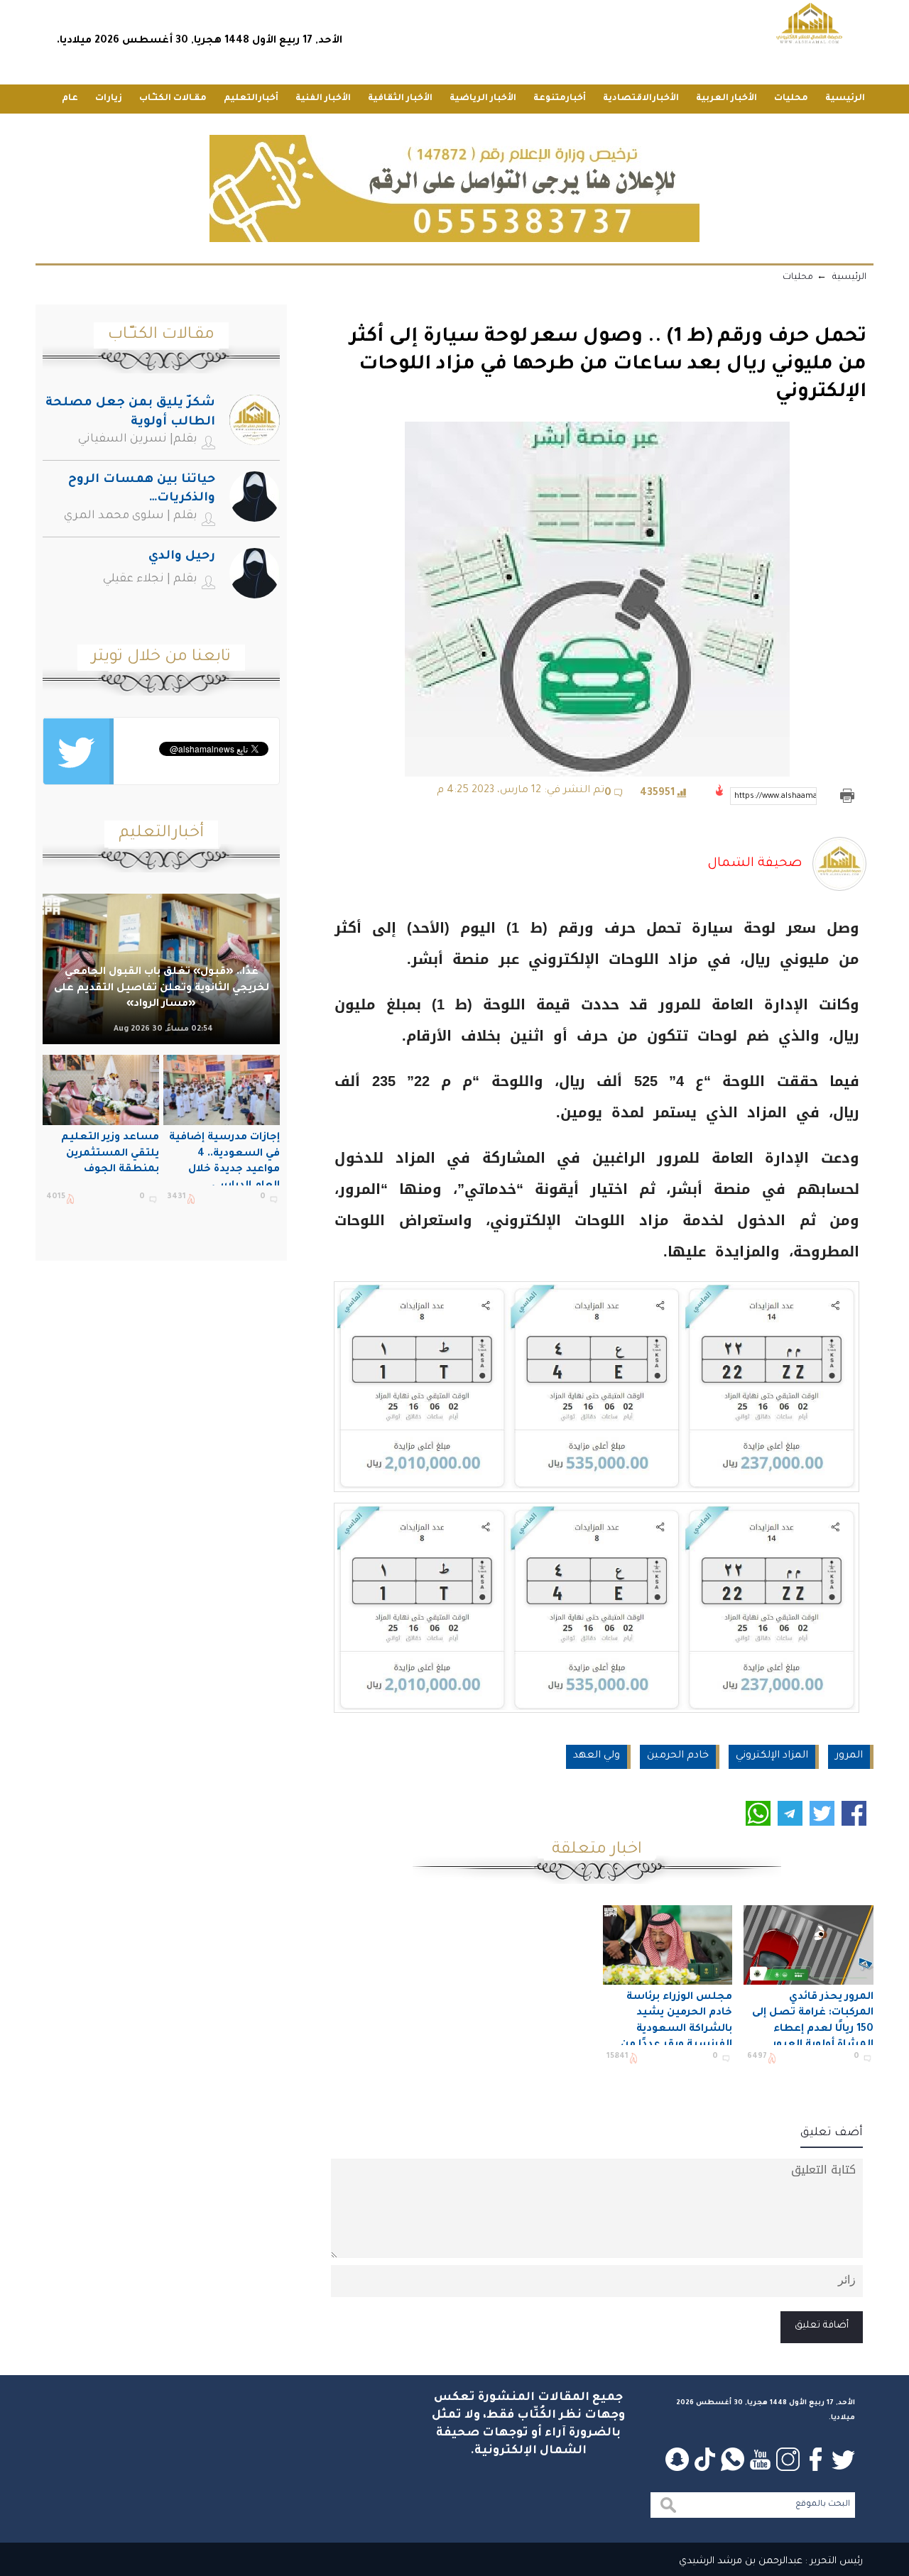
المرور (849, 1756)
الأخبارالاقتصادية (641, 99)
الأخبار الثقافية (400, 99)
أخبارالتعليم (251, 99)
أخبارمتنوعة (560, 99)
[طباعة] (847, 796)
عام (70, 99)
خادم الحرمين (678, 1756)
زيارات (109, 99)
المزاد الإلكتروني (772, 1756)
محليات (791, 99)
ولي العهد (597, 1756)
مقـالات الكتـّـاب (173, 99)
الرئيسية (845, 99)
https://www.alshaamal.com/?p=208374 (775, 796)
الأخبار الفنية (323, 99)
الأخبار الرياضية (483, 99)
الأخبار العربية (726, 99)
